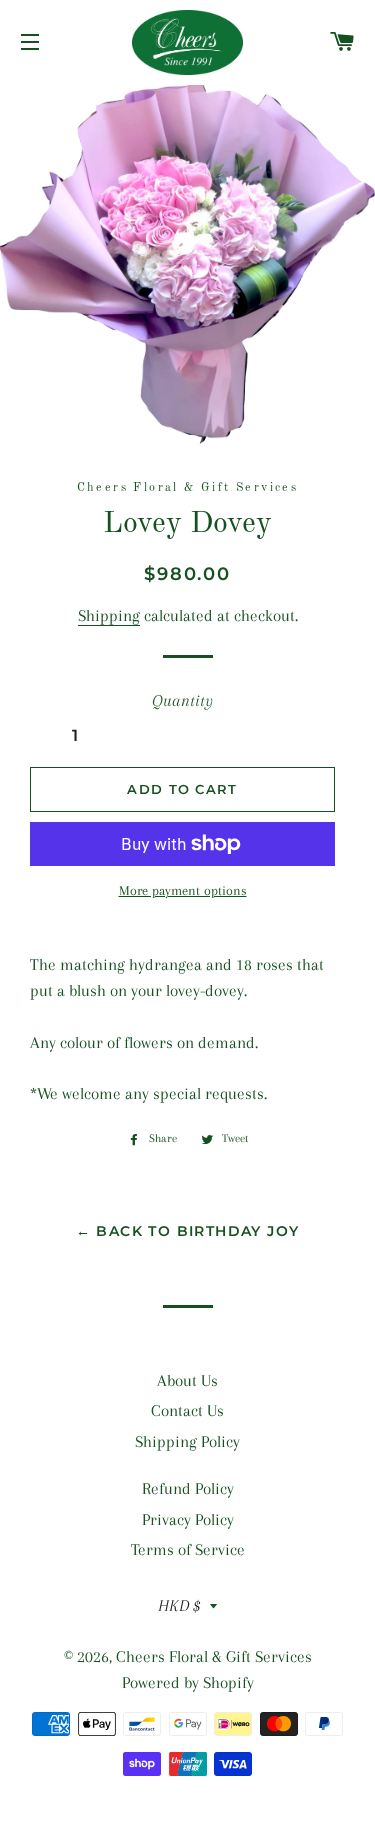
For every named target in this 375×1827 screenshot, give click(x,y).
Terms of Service (188, 1549)
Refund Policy (188, 1488)
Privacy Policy (188, 1519)
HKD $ (179, 1605)
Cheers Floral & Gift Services (214, 1656)
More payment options (183, 890)
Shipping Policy (187, 1441)
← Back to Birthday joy (188, 1231)
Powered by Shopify (188, 1682)
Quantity (182, 700)
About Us (187, 1380)
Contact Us (187, 1410)
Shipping (109, 615)
